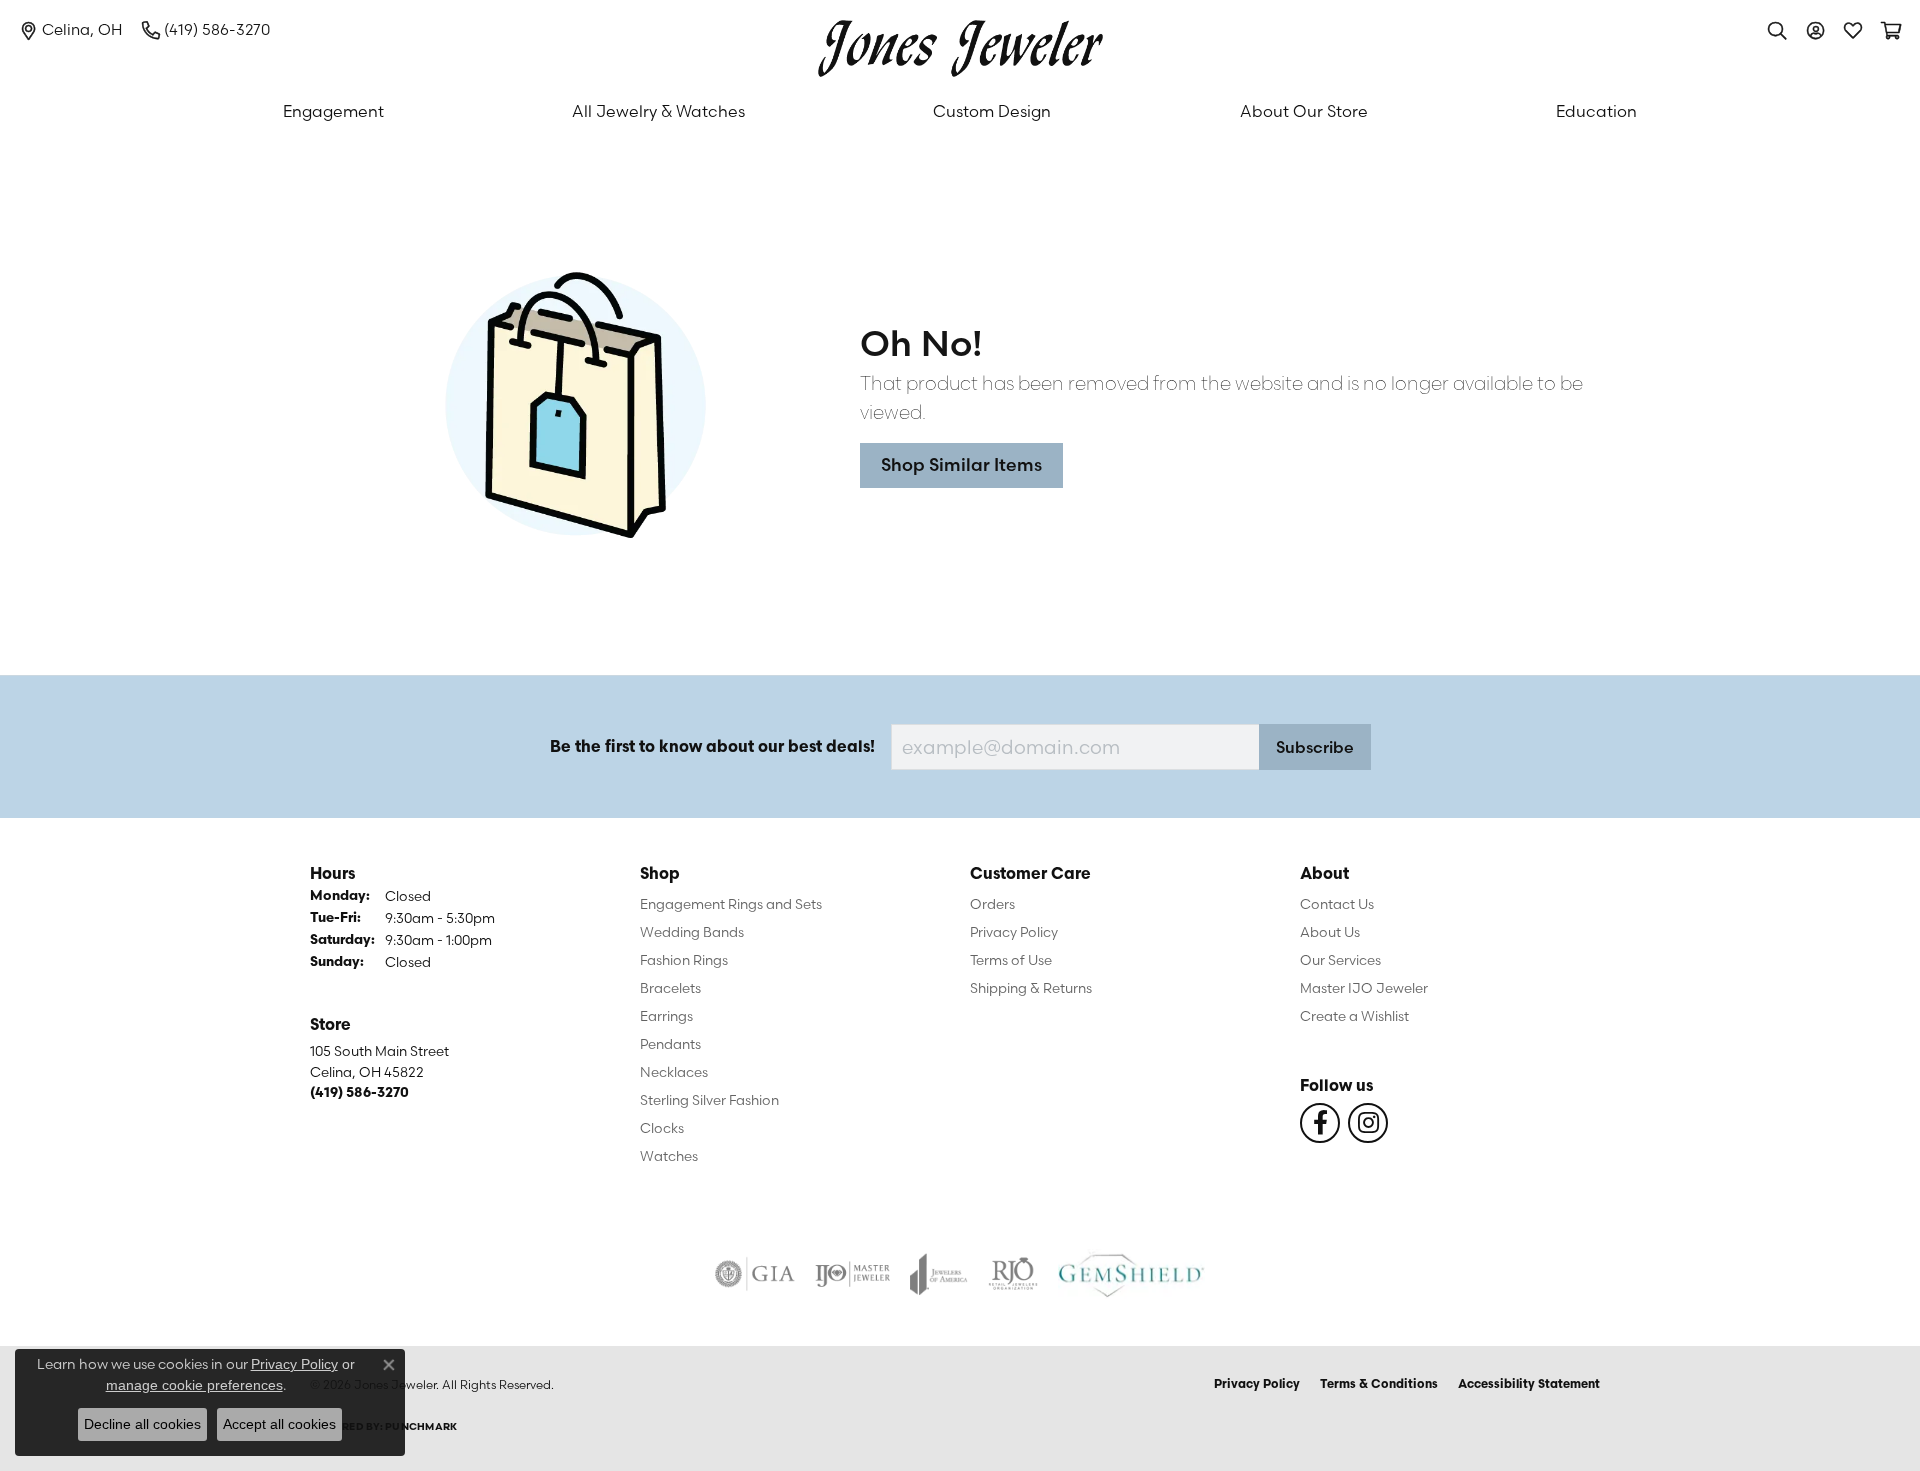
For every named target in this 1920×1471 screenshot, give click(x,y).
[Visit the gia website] (755, 1274)
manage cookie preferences (194, 1385)
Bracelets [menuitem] (670, 988)
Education (1596, 111)
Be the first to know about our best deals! (712, 748)
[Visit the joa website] (939, 1274)
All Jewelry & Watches (658, 111)
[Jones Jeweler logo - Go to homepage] (960, 43)
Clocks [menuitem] (662, 1128)
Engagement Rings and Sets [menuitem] (731, 904)
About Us (1330, 932)
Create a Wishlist (1354, 1016)
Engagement (333, 111)
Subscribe (1315, 747)
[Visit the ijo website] (852, 1274)
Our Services (1340, 960)
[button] (1777, 30)
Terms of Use (1011, 960)
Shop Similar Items (961, 464)
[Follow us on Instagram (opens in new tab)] (1368, 1123)
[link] (71, 30)
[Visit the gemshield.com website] (1131, 1274)
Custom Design (992, 111)
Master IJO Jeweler (1364, 988)
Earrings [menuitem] (666, 1016)
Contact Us (1337, 904)
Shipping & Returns (1031, 988)
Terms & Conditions (1379, 1385)
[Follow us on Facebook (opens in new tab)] (1320, 1123)
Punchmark (421, 1427)
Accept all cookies (279, 1424)
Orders (992, 904)
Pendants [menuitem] (670, 1044)
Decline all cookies (142, 1424)
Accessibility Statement (1529, 1385)
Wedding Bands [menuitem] (692, 932)
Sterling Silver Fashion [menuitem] (709, 1100)
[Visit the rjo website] (1013, 1274)
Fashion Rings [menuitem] (684, 960)
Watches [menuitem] (669, 1156)
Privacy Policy (1014, 932)
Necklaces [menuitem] (674, 1072)
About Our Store (1304, 111)
